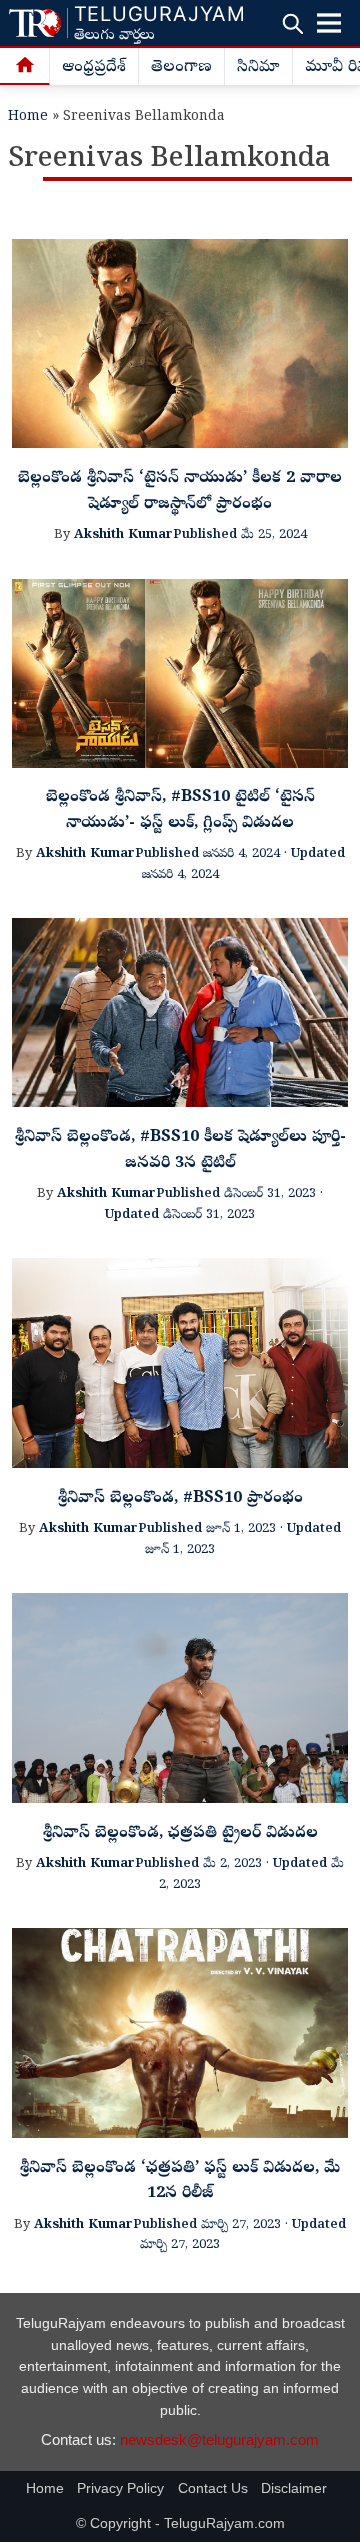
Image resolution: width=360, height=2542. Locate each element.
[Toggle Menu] (329, 23)
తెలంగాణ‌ (181, 68)
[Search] (292, 23)
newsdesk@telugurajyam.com (219, 2439)
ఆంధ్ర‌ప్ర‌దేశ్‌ (94, 68)
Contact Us (213, 2488)
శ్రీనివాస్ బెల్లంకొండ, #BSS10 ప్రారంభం (180, 1499)
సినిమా (258, 68)
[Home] (25, 67)
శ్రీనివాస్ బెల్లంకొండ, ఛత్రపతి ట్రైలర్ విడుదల (180, 1834)
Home (28, 117)
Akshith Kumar (123, 535)
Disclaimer (294, 2488)
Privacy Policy (120, 2488)
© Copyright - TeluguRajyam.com (180, 2523)
